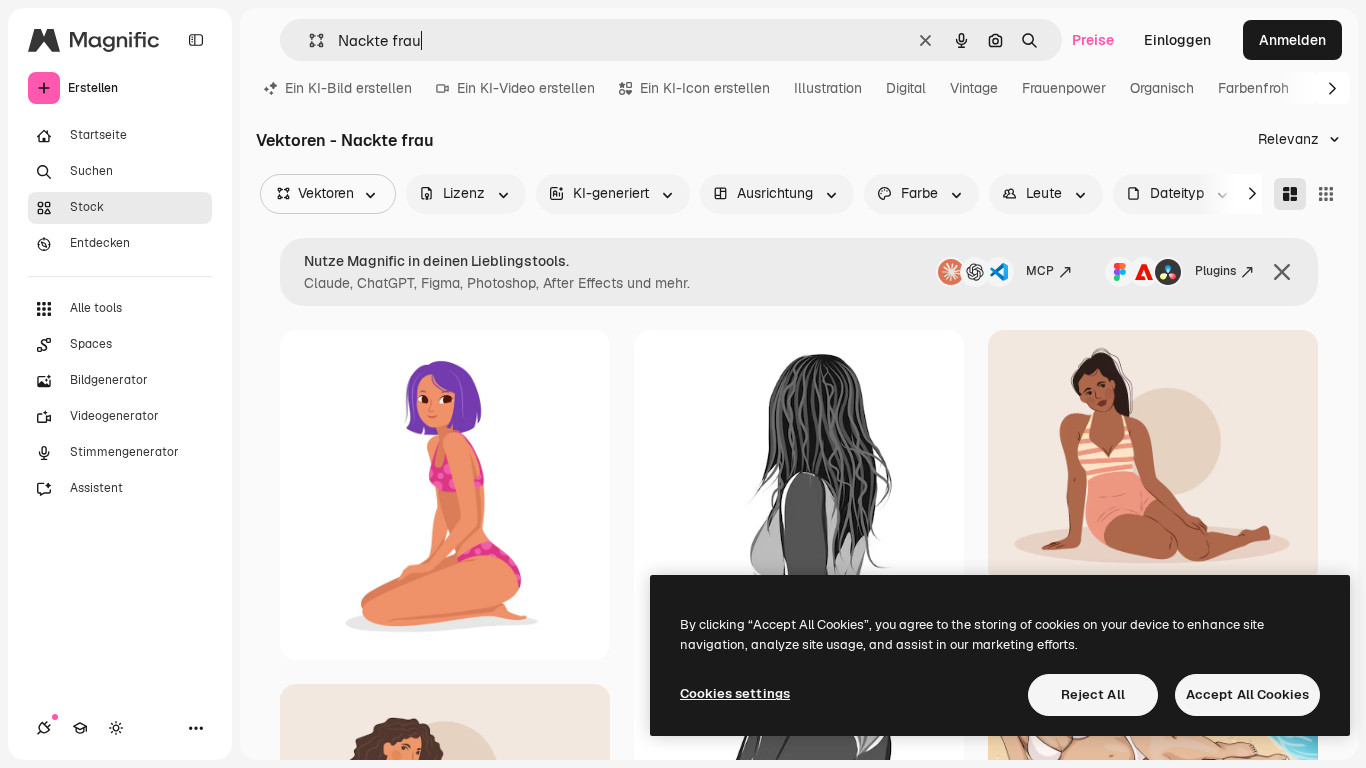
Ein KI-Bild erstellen (348, 88)
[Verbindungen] (44, 728)
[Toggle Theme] (116, 728)
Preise (1093, 40)
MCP (1040, 271)
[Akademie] (80, 728)
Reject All (1093, 694)
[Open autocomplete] (308, 40)
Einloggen (1177, 40)
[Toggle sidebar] (196, 40)
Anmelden (1292, 40)
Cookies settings (735, 693)
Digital (906, 88)
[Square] (1326, 194)
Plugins (1215, 271)
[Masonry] (1290, 194)
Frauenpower (1064, 88)
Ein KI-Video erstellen (526, 88)
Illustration (828, 88)
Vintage (974, 88)
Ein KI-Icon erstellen (705, 88)
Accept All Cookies (1247, 694)
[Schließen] (1282, 272)
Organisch (1162, 88)
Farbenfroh (1253, 88)
